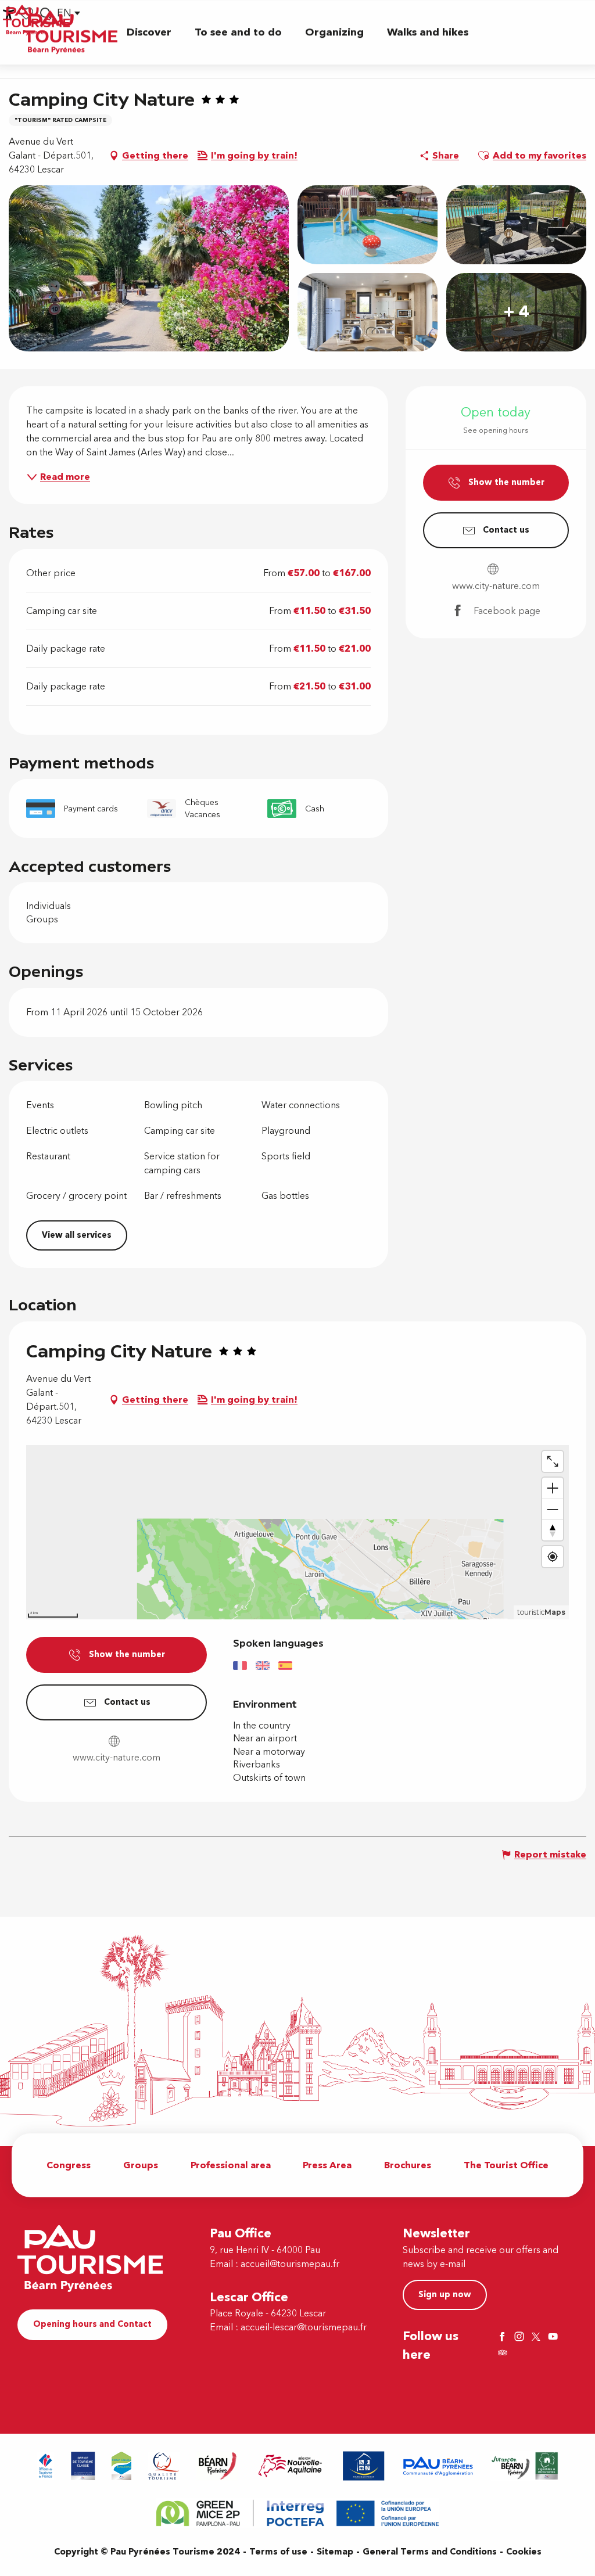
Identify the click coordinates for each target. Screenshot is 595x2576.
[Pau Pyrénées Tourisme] (70, 32)
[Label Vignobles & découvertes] (525, 2466)
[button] (149, 32)
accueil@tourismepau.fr (290, 2264)
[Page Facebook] (504, 2338)
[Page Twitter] (537, 2338)
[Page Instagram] (521, 2338)
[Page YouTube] (554, 2338)
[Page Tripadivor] (504, 2354)
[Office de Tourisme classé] (83, 2466)
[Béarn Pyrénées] (217, 2466)
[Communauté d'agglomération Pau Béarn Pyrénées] (438, 2466)
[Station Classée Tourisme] (121, 2466)
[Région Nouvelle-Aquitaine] (290, 2466)
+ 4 (516, 312)
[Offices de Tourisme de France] (46, 2466)
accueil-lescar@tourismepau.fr (304, 2327)
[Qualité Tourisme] (164, 2466)
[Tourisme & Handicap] (364, 2466)
